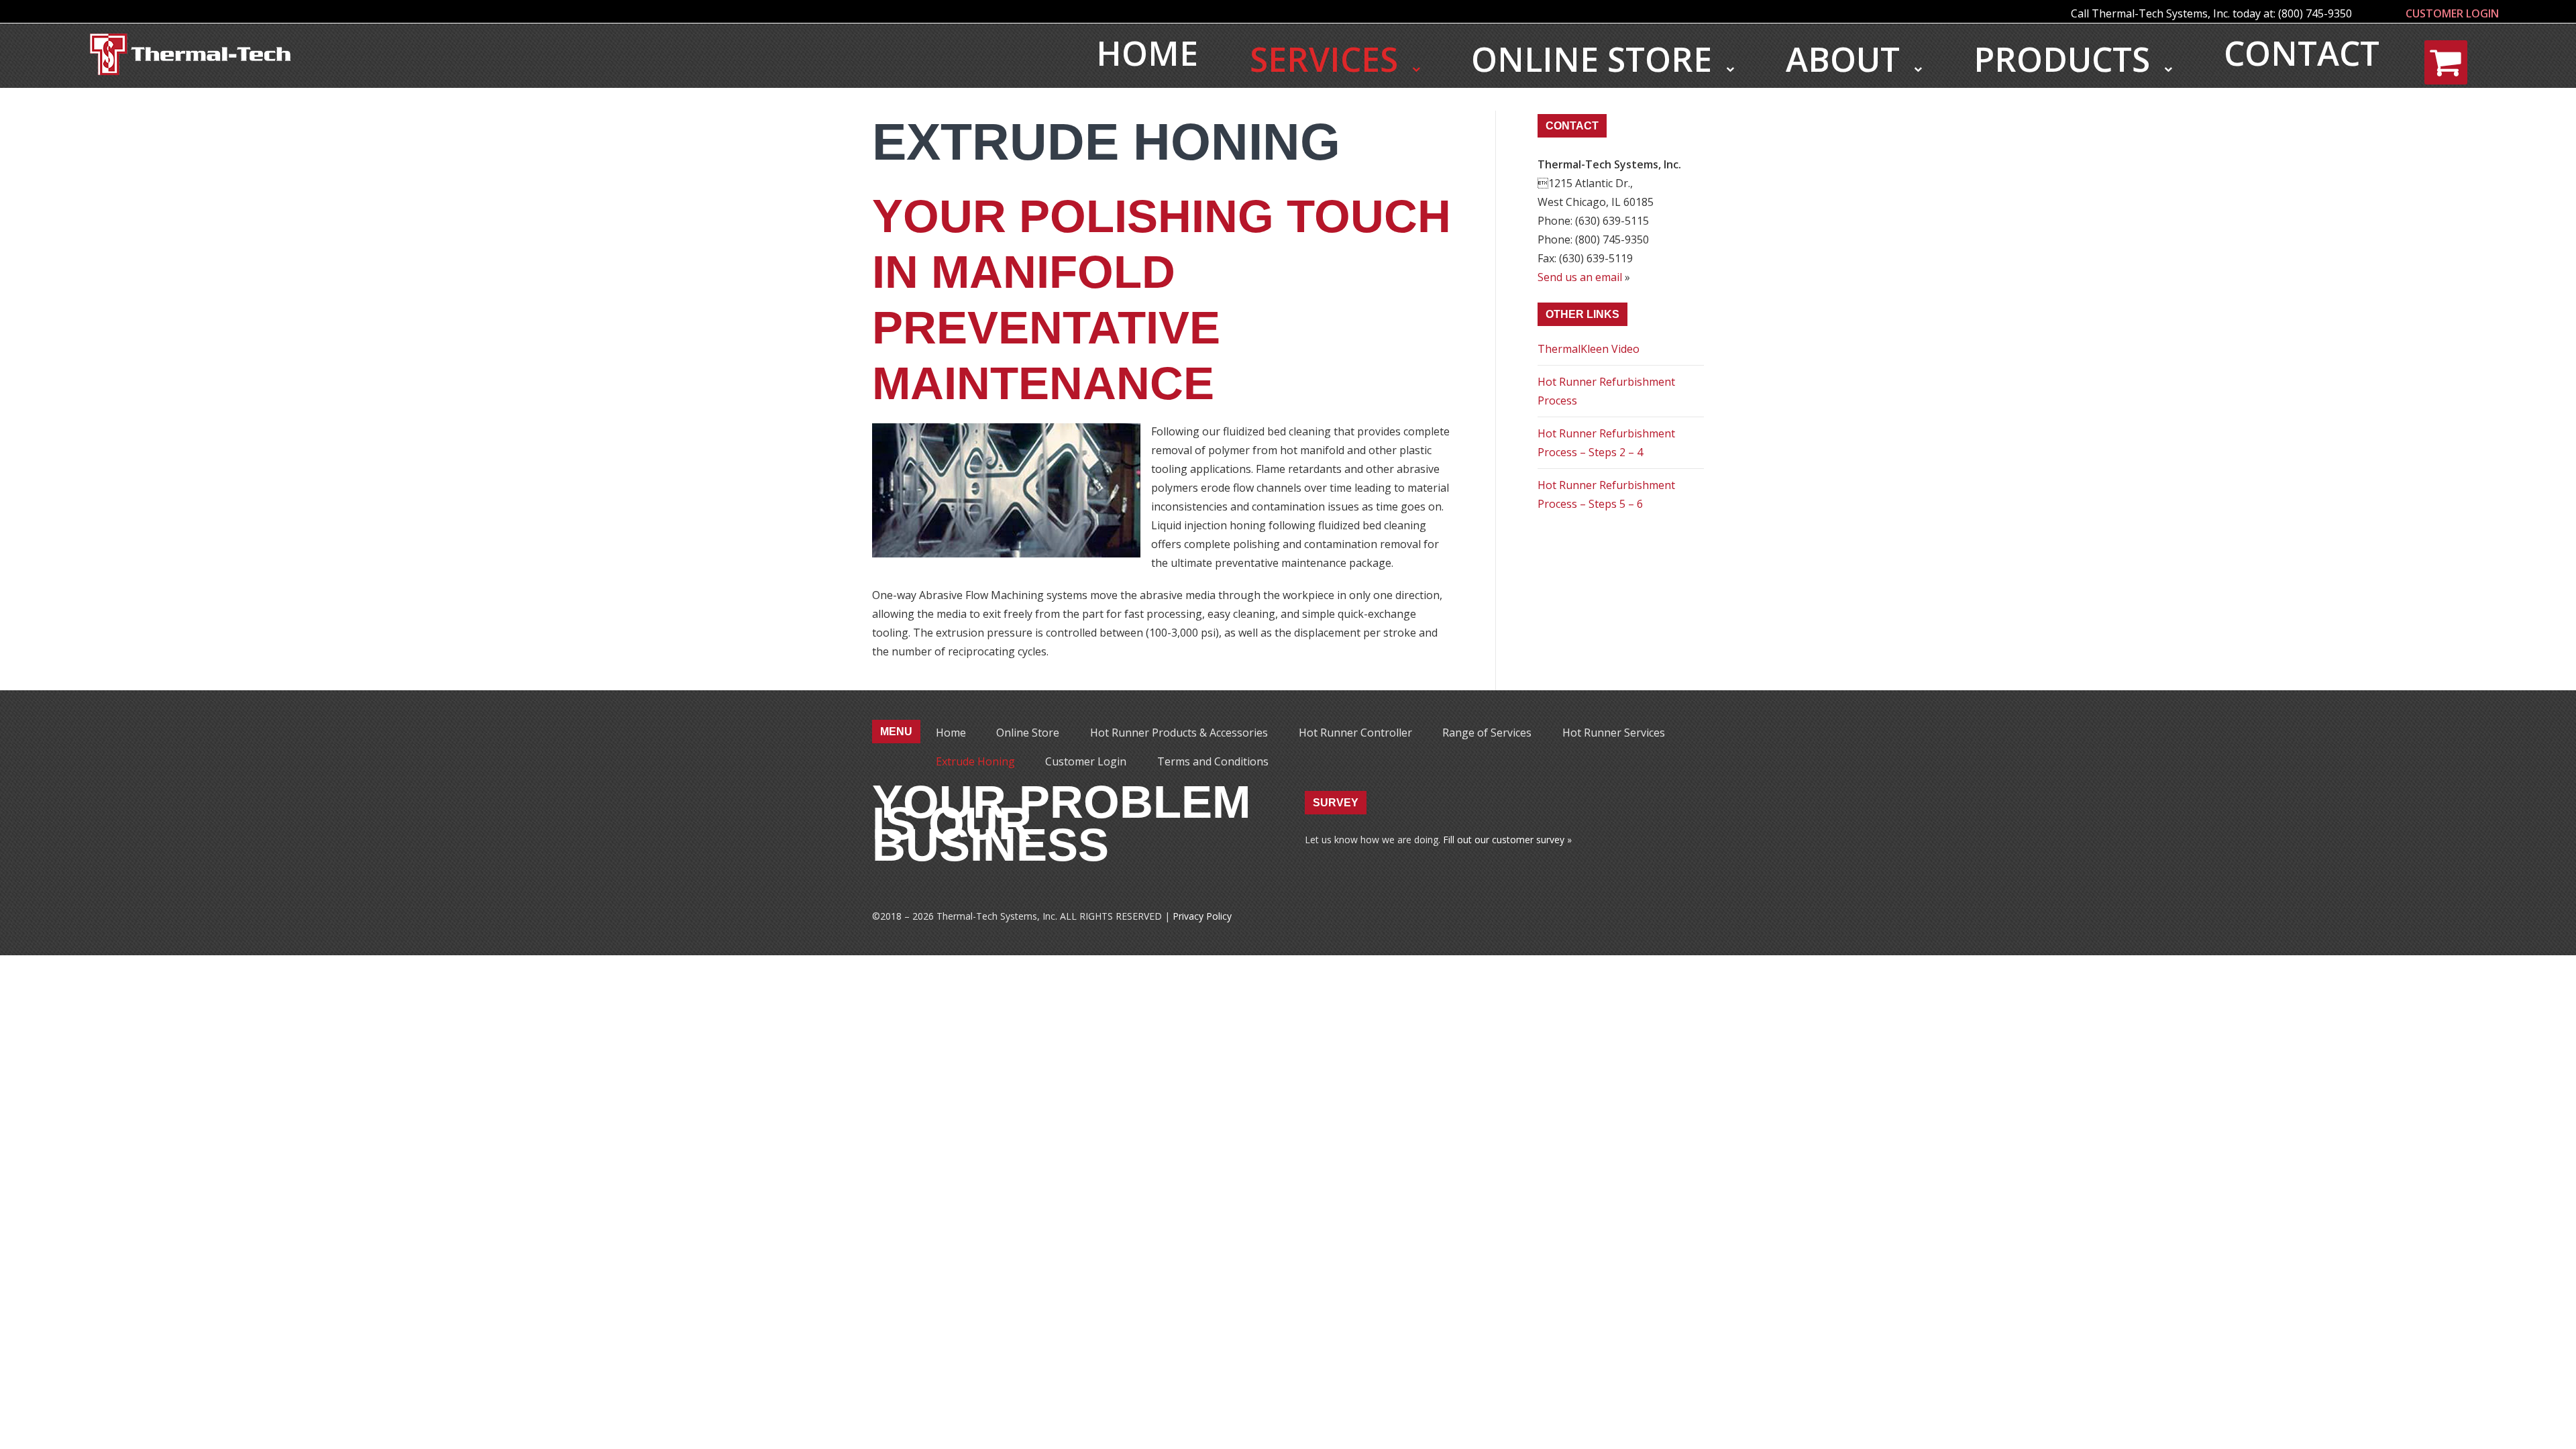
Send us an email (1580, 277)
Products (2066, 59)
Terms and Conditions (1213, 761)
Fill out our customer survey (1504, 840)
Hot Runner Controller (1355, 733)
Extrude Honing (975, 761)
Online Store (1596, 59)
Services (1328, 59)
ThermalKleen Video (1589, 349)
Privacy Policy (1202, 916)
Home (1147, 53)
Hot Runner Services (1614, 733)
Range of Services (1487, 733)
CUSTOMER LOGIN (2452, 13)
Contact (2302, 53)
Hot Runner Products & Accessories (1179, 733)
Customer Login (1086, 761)
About (1847, 59)
